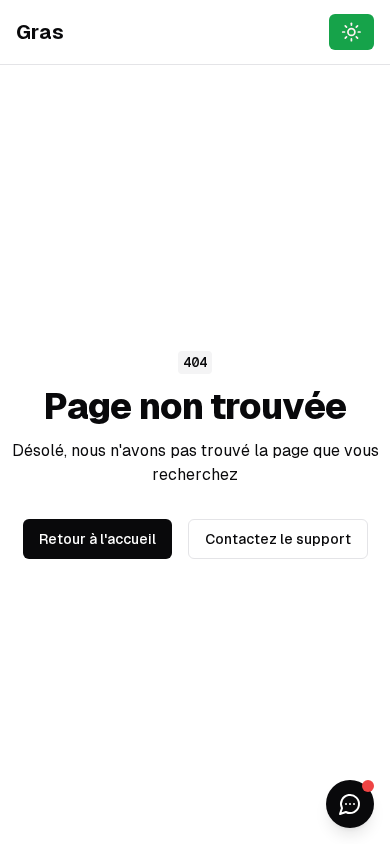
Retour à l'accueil (97, 539)
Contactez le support (278, 539)
